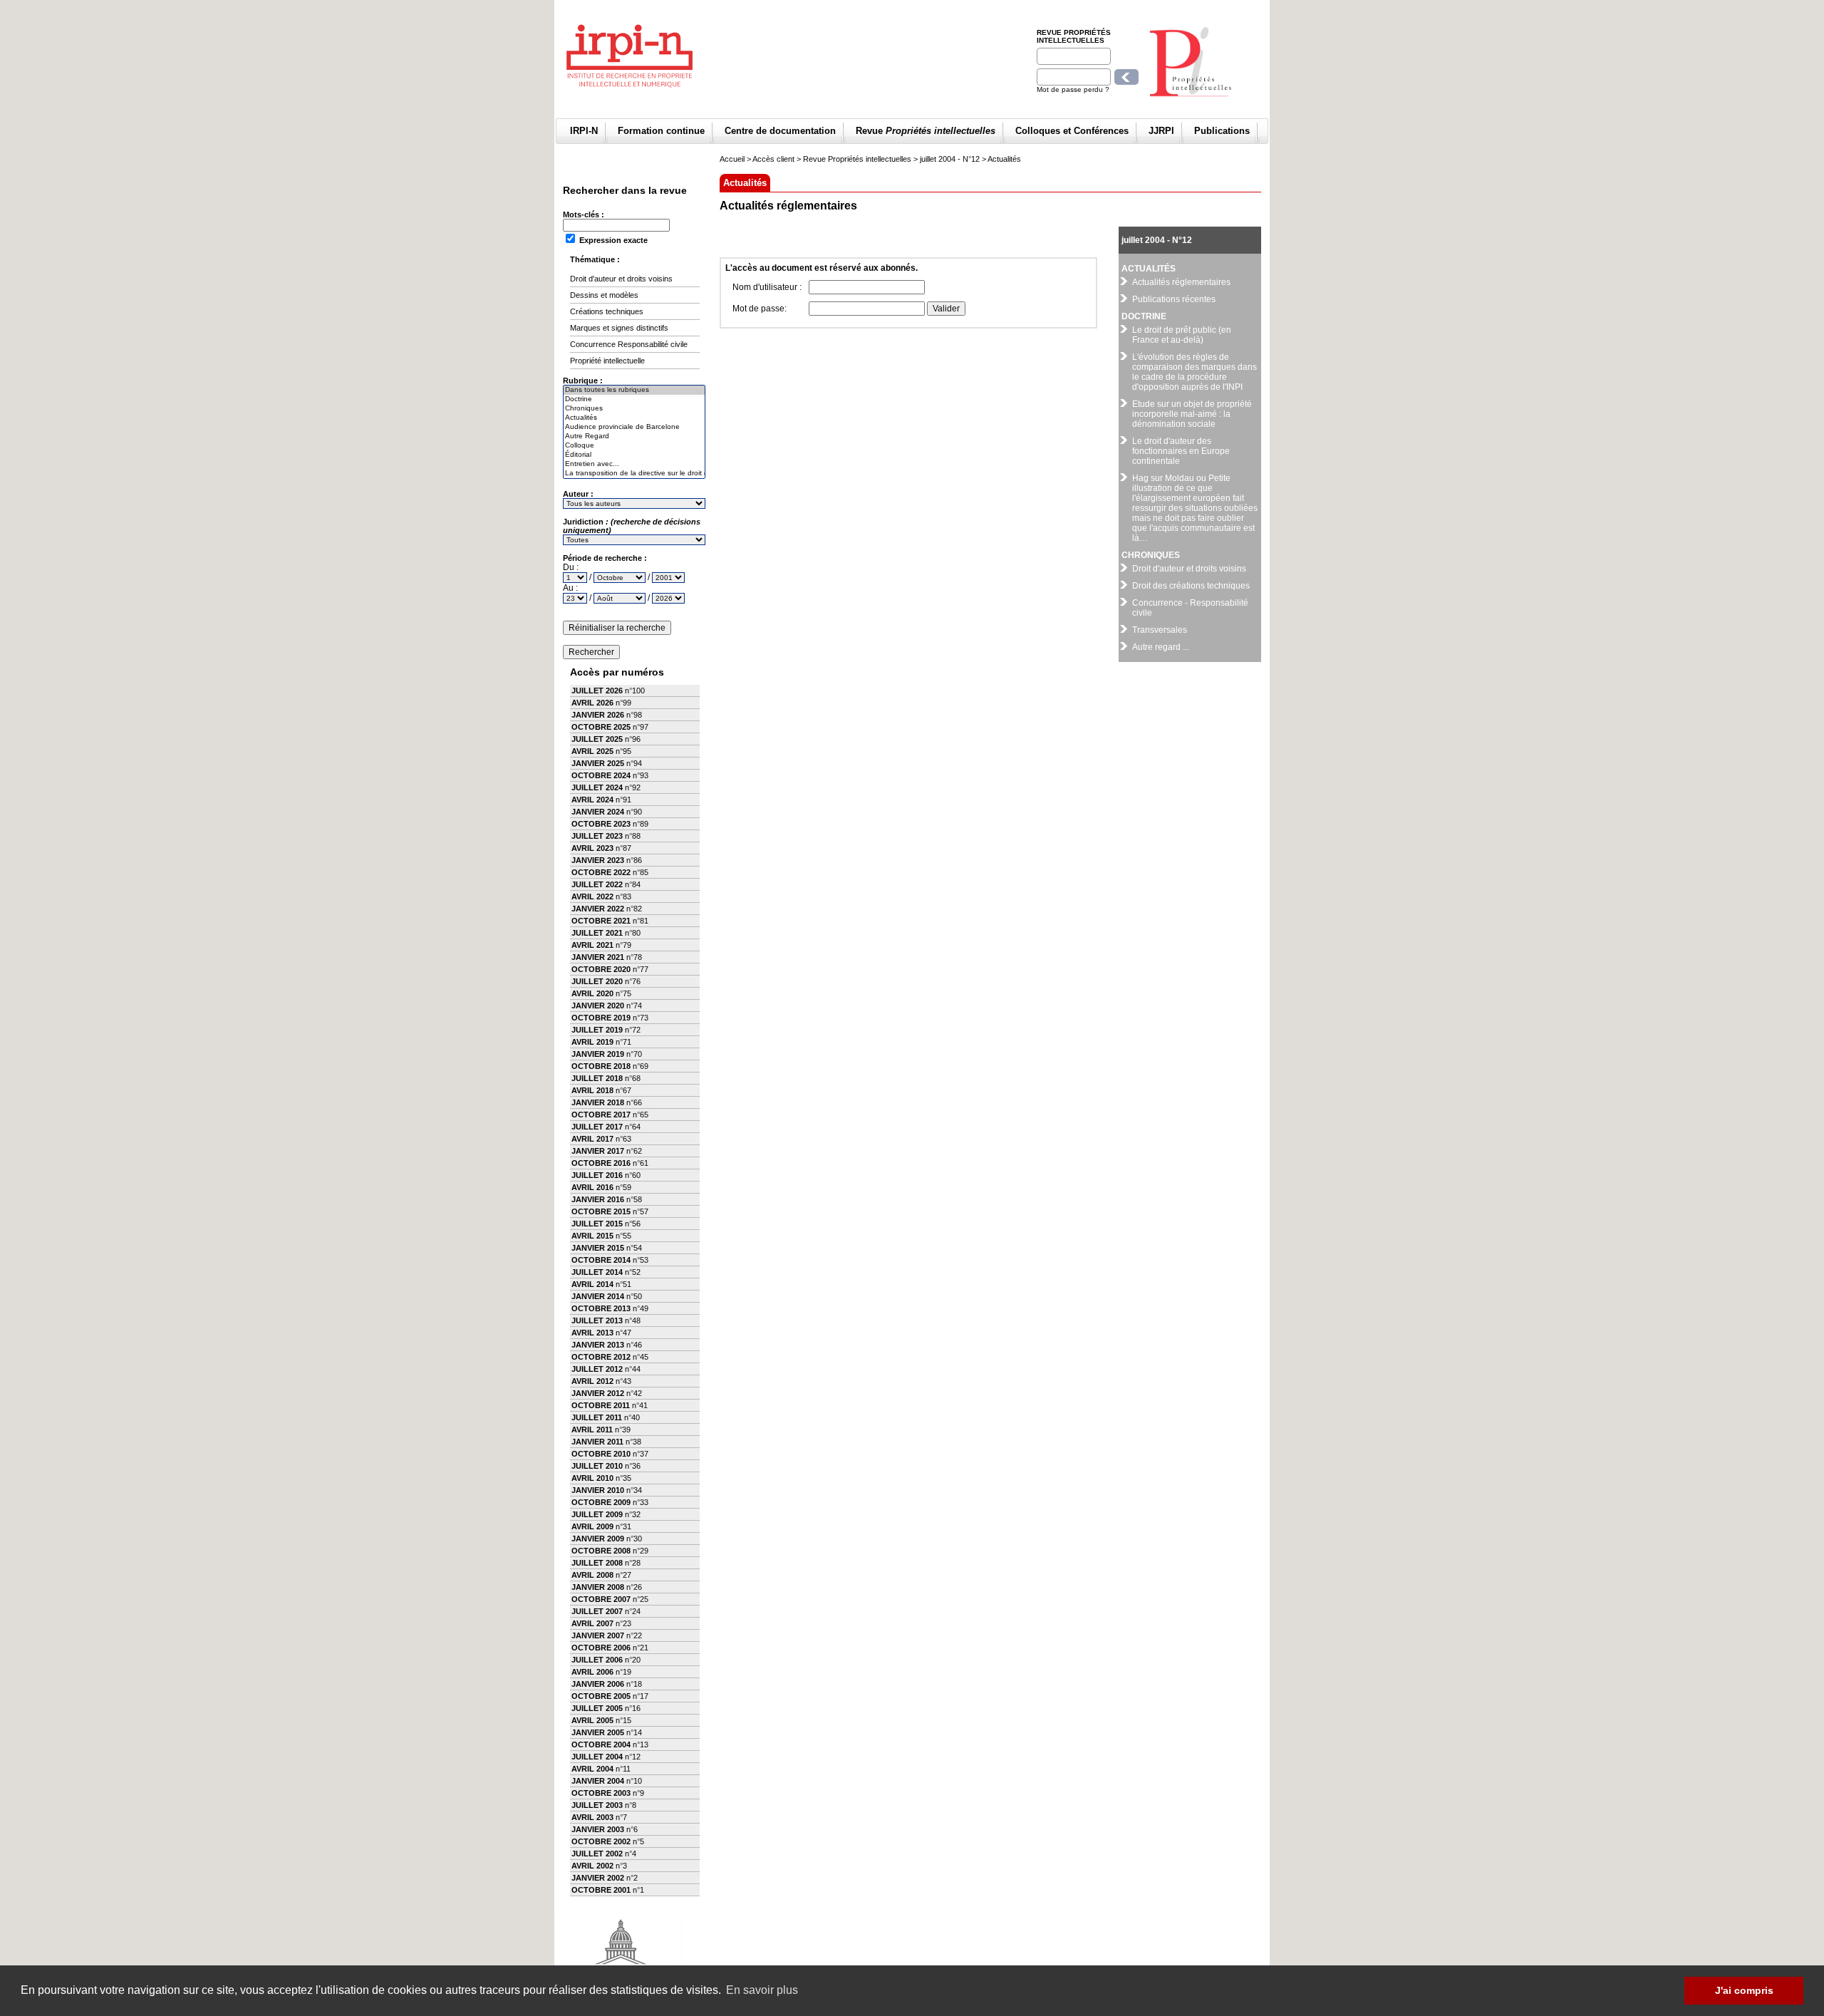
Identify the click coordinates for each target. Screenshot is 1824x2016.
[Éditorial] (634, 455)
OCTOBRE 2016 (601, 1163)
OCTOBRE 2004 (601, 1744)
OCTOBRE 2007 (601, 1599)
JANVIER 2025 (598, 763)
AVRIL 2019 (592, 1042)
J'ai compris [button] (1744, 1990)
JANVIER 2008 (598, 1587)
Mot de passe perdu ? (1073, 89)
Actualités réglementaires (1181, 282)
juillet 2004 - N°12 (950, 159)
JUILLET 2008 (597, 1563)
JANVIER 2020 (598, 1006)
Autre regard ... (1161, 647)
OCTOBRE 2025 (601, 727)
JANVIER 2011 (597, 1442)
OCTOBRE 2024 (601, 775)
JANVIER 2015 (598, 1248)
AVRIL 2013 (592, 1333)
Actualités (1004, 159)
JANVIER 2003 (598, 1829)
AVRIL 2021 (592, 945)
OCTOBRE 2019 (601, 1018)
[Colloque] (634, 446)
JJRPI (1161, 131)
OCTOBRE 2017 (601, 1115)
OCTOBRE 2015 (601, 1211)
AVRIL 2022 (592, 896)
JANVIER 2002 (598, 1878)
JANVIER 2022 (598, 909)
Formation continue (661, 131)
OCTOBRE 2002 (601, 1841)
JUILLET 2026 (597, 691)
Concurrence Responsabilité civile (629, 344)
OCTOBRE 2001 (601, 1890)
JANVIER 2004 (598, 1781)
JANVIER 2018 (598, 1102)
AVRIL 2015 (592, 1236)
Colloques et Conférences (1072, 131)
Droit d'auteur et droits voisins (621, 279)
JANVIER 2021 (598, 957)
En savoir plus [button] (762, 1990)
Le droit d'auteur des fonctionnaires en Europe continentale (1181, 451)
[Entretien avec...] (634, 464)
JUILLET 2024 (597, 787)
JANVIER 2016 (598, 1199)
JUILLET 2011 (597, 1417)
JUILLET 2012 (597, 1369)
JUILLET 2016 (597, 1175)
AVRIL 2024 (592, 800)
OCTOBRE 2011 (601, 1405)
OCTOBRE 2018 (601, 1066)
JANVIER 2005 (598, 1732)
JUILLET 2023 (597, 836)
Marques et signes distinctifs (619, 328)
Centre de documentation (780, 131)
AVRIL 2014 (592, 1284)
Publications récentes (1174, 299)
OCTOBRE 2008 (601, 1551)
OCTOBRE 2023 (601, 824)
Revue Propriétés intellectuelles (1074, 36)
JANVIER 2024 (598, 812)
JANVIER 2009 (598, 1539)
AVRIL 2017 (592, 1139)
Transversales (1160, 630)
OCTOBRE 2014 (601, 1260)
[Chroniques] (634, 409)
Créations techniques (607, 311)
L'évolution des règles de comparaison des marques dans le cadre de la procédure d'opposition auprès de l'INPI (1195, 372)
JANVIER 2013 (598, 1345)
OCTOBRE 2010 (601, 1454)
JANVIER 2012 (598, 1393)
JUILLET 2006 (597, 1660)
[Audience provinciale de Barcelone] (634, 427)
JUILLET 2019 (597, 1030)
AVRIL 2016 (592, 1187)
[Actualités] (634, 418)
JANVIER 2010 (598, 1490)
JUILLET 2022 (597, 884)
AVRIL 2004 (592, 1769)
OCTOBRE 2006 (601, 1648)
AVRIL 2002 (592, 1866)
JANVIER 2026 (598, 715)
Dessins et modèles (604, 295)
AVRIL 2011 (592, 1430)
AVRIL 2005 (592, 1720)
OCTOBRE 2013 (601, 1308)
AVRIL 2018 (592, 1090)
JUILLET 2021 (597, 933)
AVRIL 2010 (592, 1478)
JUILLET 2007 (597, 1611)
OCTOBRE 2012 (601, 1357)
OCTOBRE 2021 (601, 921)
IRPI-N (584, 131)
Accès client (773, 159)
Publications (1222, 131)
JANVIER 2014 (598, 1296)
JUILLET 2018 (597, 1078)
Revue (926, 131)
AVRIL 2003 (592, 1817)
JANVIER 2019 (598, 1054)
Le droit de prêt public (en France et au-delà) (1182, 335)
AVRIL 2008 (592, 1575)
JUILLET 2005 (597, 1708)
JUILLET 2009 (597, 1514)
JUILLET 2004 (597, 1757)
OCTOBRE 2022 (601, 872)
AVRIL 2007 (592, 1623)
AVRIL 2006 (592, 1672)
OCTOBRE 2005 (601, 1696)
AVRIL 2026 (592, 703)
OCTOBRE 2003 (601, 1793)
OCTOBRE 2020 (601, 969)
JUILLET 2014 (597, 1272)
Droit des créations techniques (1191, 586)
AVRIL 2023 (592, 848)
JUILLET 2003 (597, 1805)
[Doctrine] (634, 399)
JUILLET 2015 (597, 1224)
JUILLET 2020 (597, 981)
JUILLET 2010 (597, 1466)
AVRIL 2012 (592, 1381)
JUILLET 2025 (597, 739)
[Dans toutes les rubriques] (634, 390)
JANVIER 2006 (598, 1684)
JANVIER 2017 (598, 1151)
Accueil (732, 159)
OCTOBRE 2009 (601, 1502)
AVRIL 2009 (592, 1526)
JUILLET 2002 (597, 1854)
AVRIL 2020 (592, 993)
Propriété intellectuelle (607, 361)
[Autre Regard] (634, 436)
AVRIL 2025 (592, 751)
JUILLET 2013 (597, 1320)
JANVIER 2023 (598, 860)
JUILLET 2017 (597, 1127)
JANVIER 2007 (598, 1635)
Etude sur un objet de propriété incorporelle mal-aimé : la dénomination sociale (1192, 414)
